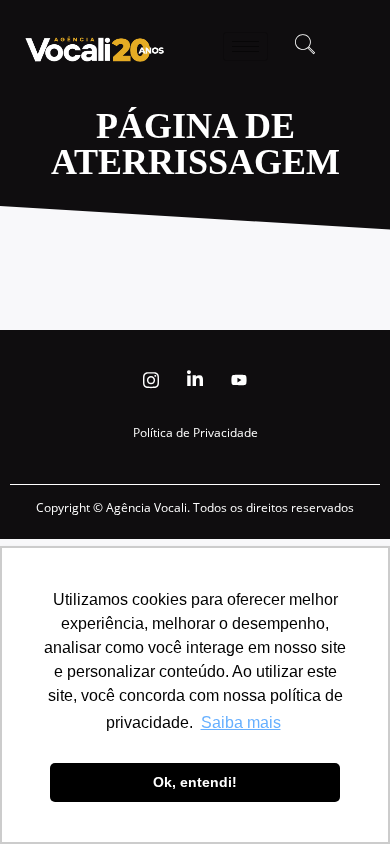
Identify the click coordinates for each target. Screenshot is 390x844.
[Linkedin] (195, 380)
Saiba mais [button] (241, 722)
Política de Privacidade (195, 432)
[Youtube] (239, 380)
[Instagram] (151, 380)
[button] (305, 46)
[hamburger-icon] (245, 46)
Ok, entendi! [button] (195, 782)
